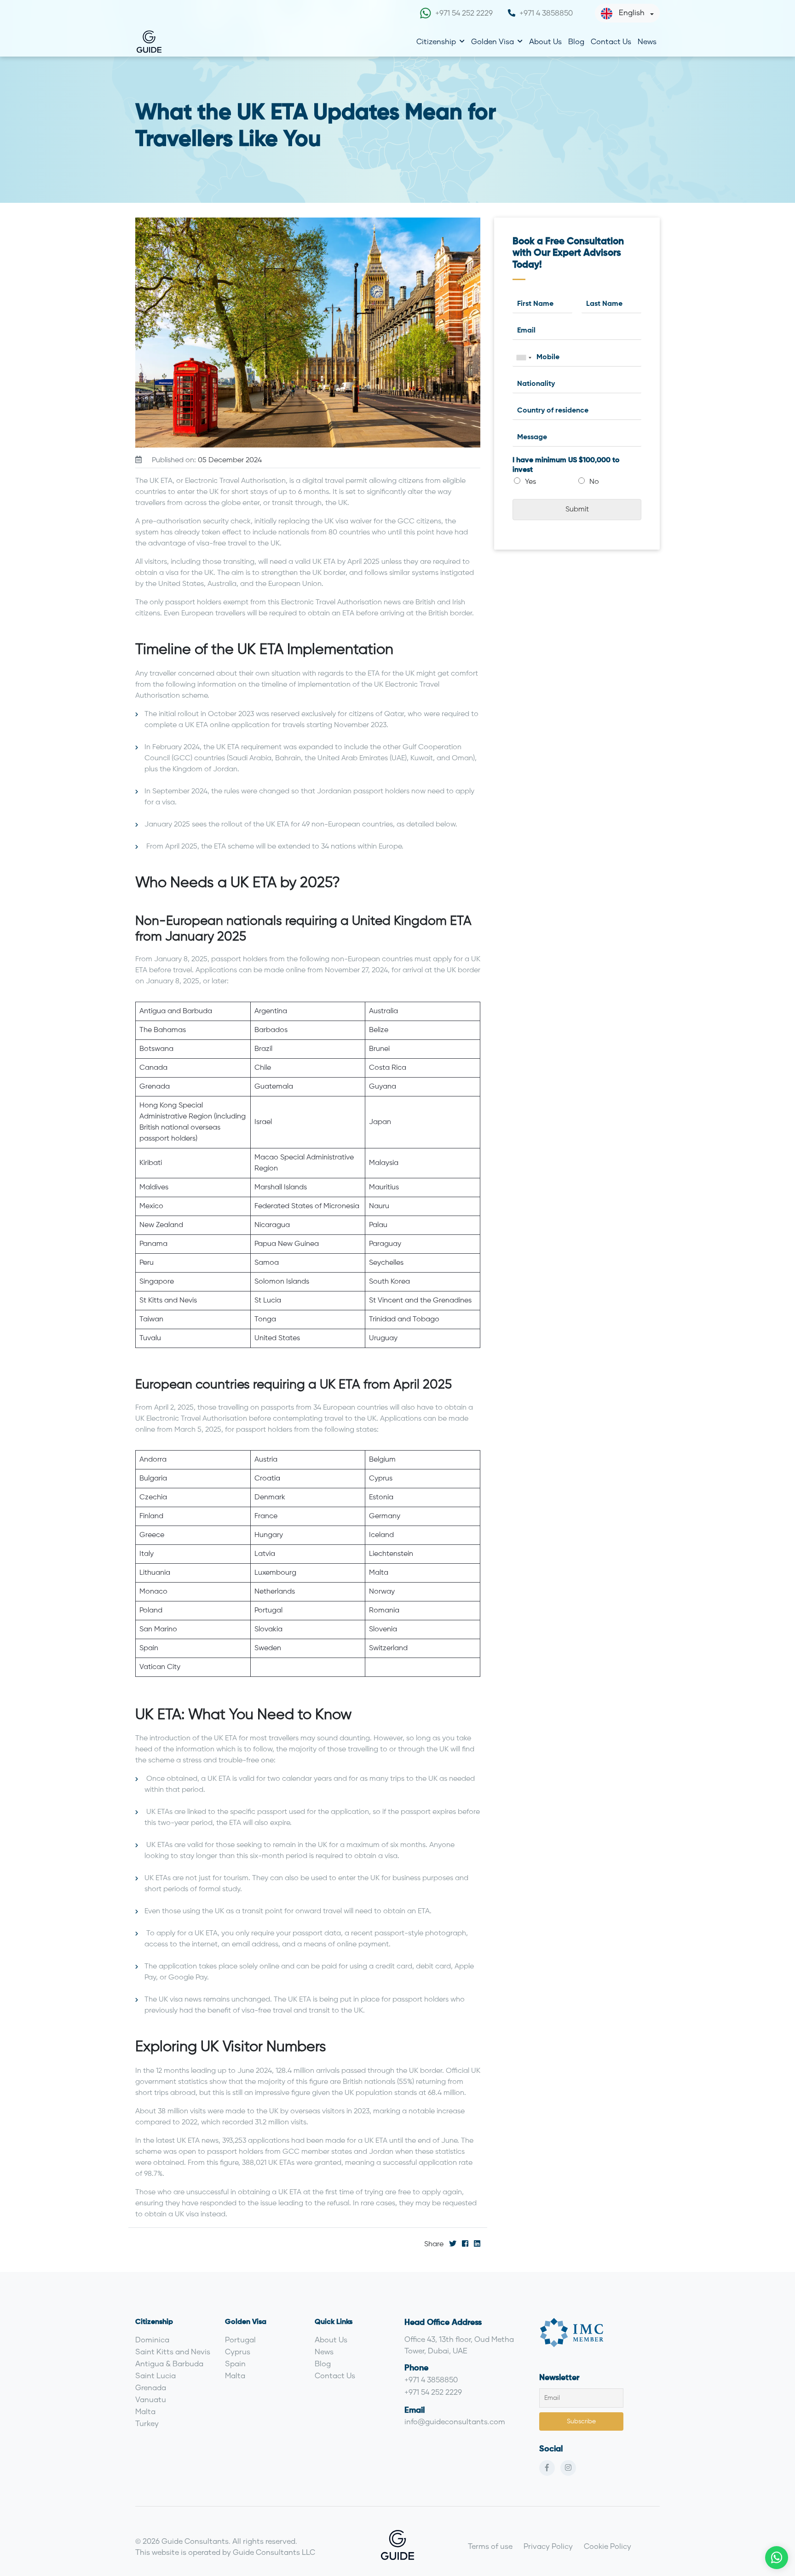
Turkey (147, 2423)
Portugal (240, 2339)
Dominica (152, 2339)
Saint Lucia (156, 2375)
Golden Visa (493, 41)
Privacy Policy (548, 2546)
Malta (145, 2411)
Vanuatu (151, 2399)
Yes (530, 482)
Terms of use (490, 2546)
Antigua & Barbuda (169, 2363)
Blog (576, 41)
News (647, 41)
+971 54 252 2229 (464, 13)
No (594, 482)
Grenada (151, 2387)
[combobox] (524, 358)
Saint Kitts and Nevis (173, 2351)
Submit (577, 510)
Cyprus (238, 2351)
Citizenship (436, 41)
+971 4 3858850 (546, 13)
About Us (545, 41)
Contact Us (611, 41)
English (632, 12)
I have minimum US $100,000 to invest (566, 465)
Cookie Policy (608, 2546)
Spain (235, 2363)
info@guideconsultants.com (455, 2421)
